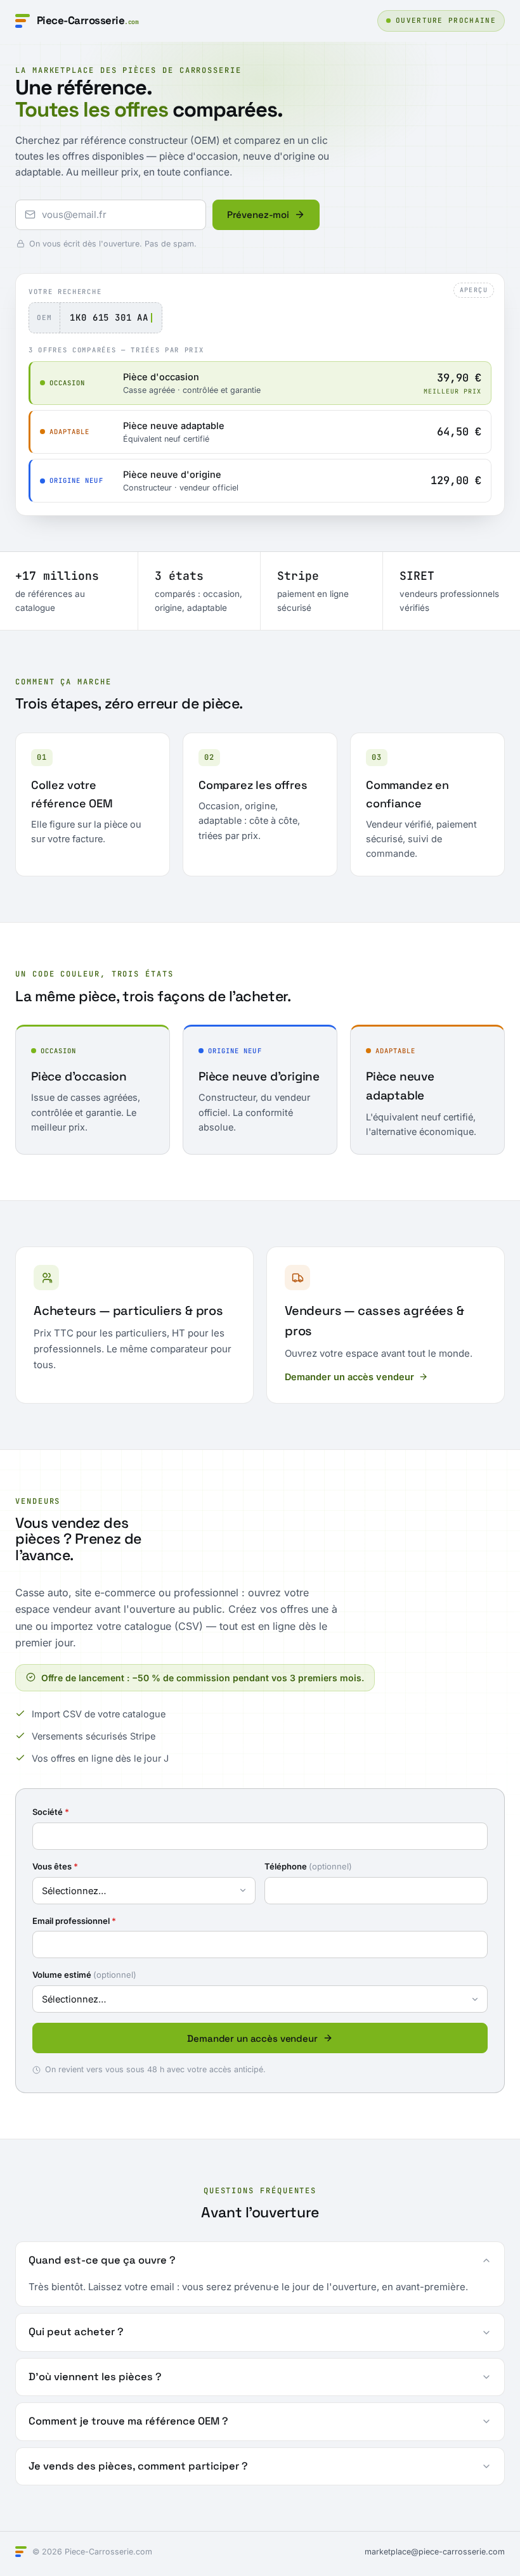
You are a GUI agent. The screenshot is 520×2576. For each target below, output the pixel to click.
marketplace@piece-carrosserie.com (435, 2552)
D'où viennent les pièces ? (95, 2377)
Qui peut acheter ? (76, 2332)
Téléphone (308, 1866)
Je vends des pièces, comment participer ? (138, 2466)
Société (51, 1812)
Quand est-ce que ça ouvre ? (102, 2260)
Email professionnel (74, 1921)
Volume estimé (84, 1975)
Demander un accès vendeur (349, 1377)
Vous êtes (55, 1866)
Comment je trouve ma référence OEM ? (128, 2421)
